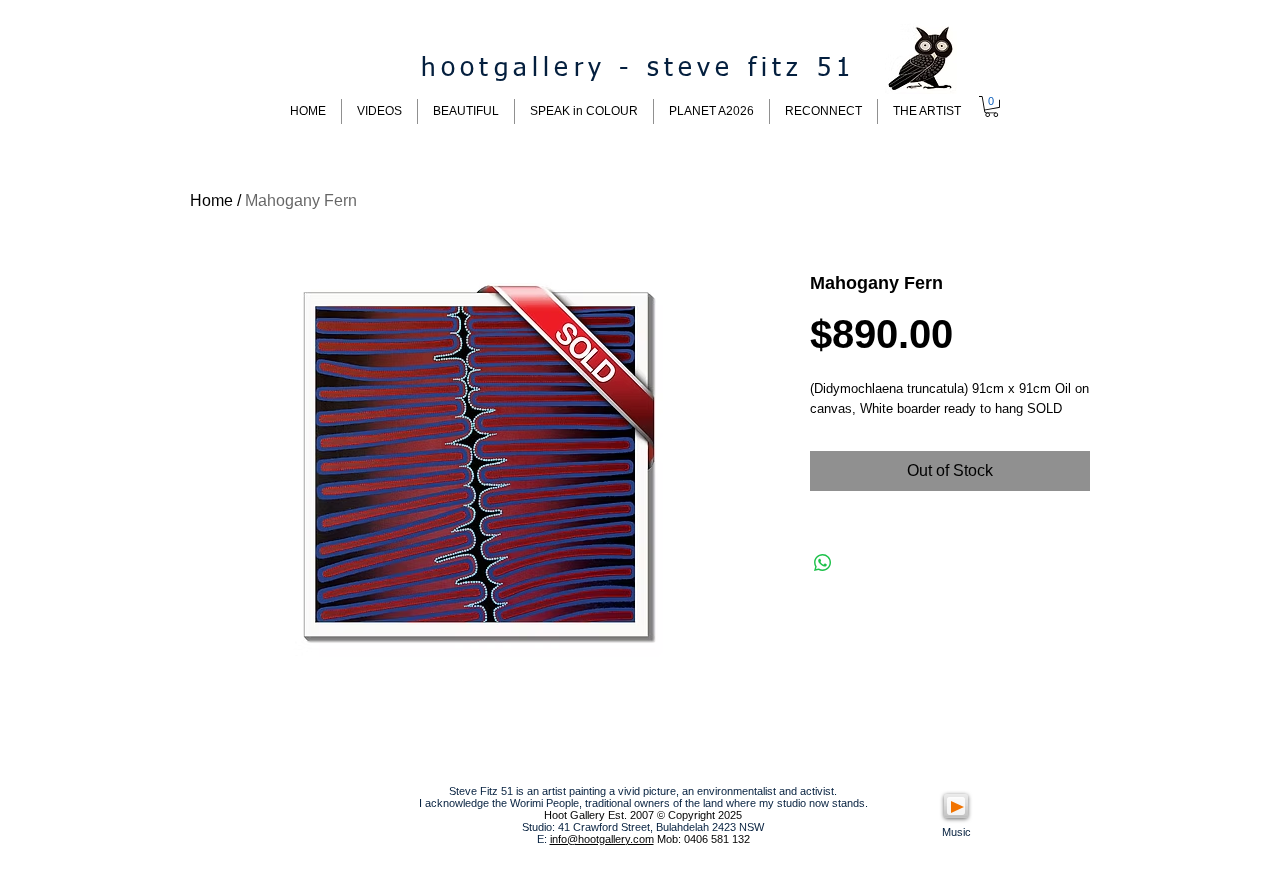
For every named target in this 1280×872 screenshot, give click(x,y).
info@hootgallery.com (602, 839)
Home (211, 200)
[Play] (956, 806)
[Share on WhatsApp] (823, 563)
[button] (991, 106)
